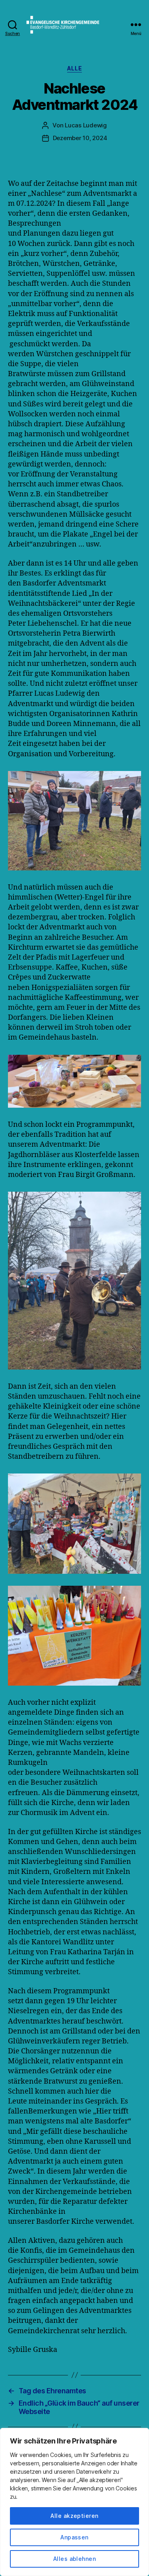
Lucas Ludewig (86, 125)
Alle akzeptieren (74, 2516)
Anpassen (74, 2537)
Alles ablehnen (75, 2559)
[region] (74, 2502)
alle (74, 68)
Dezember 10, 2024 (80, 138)
